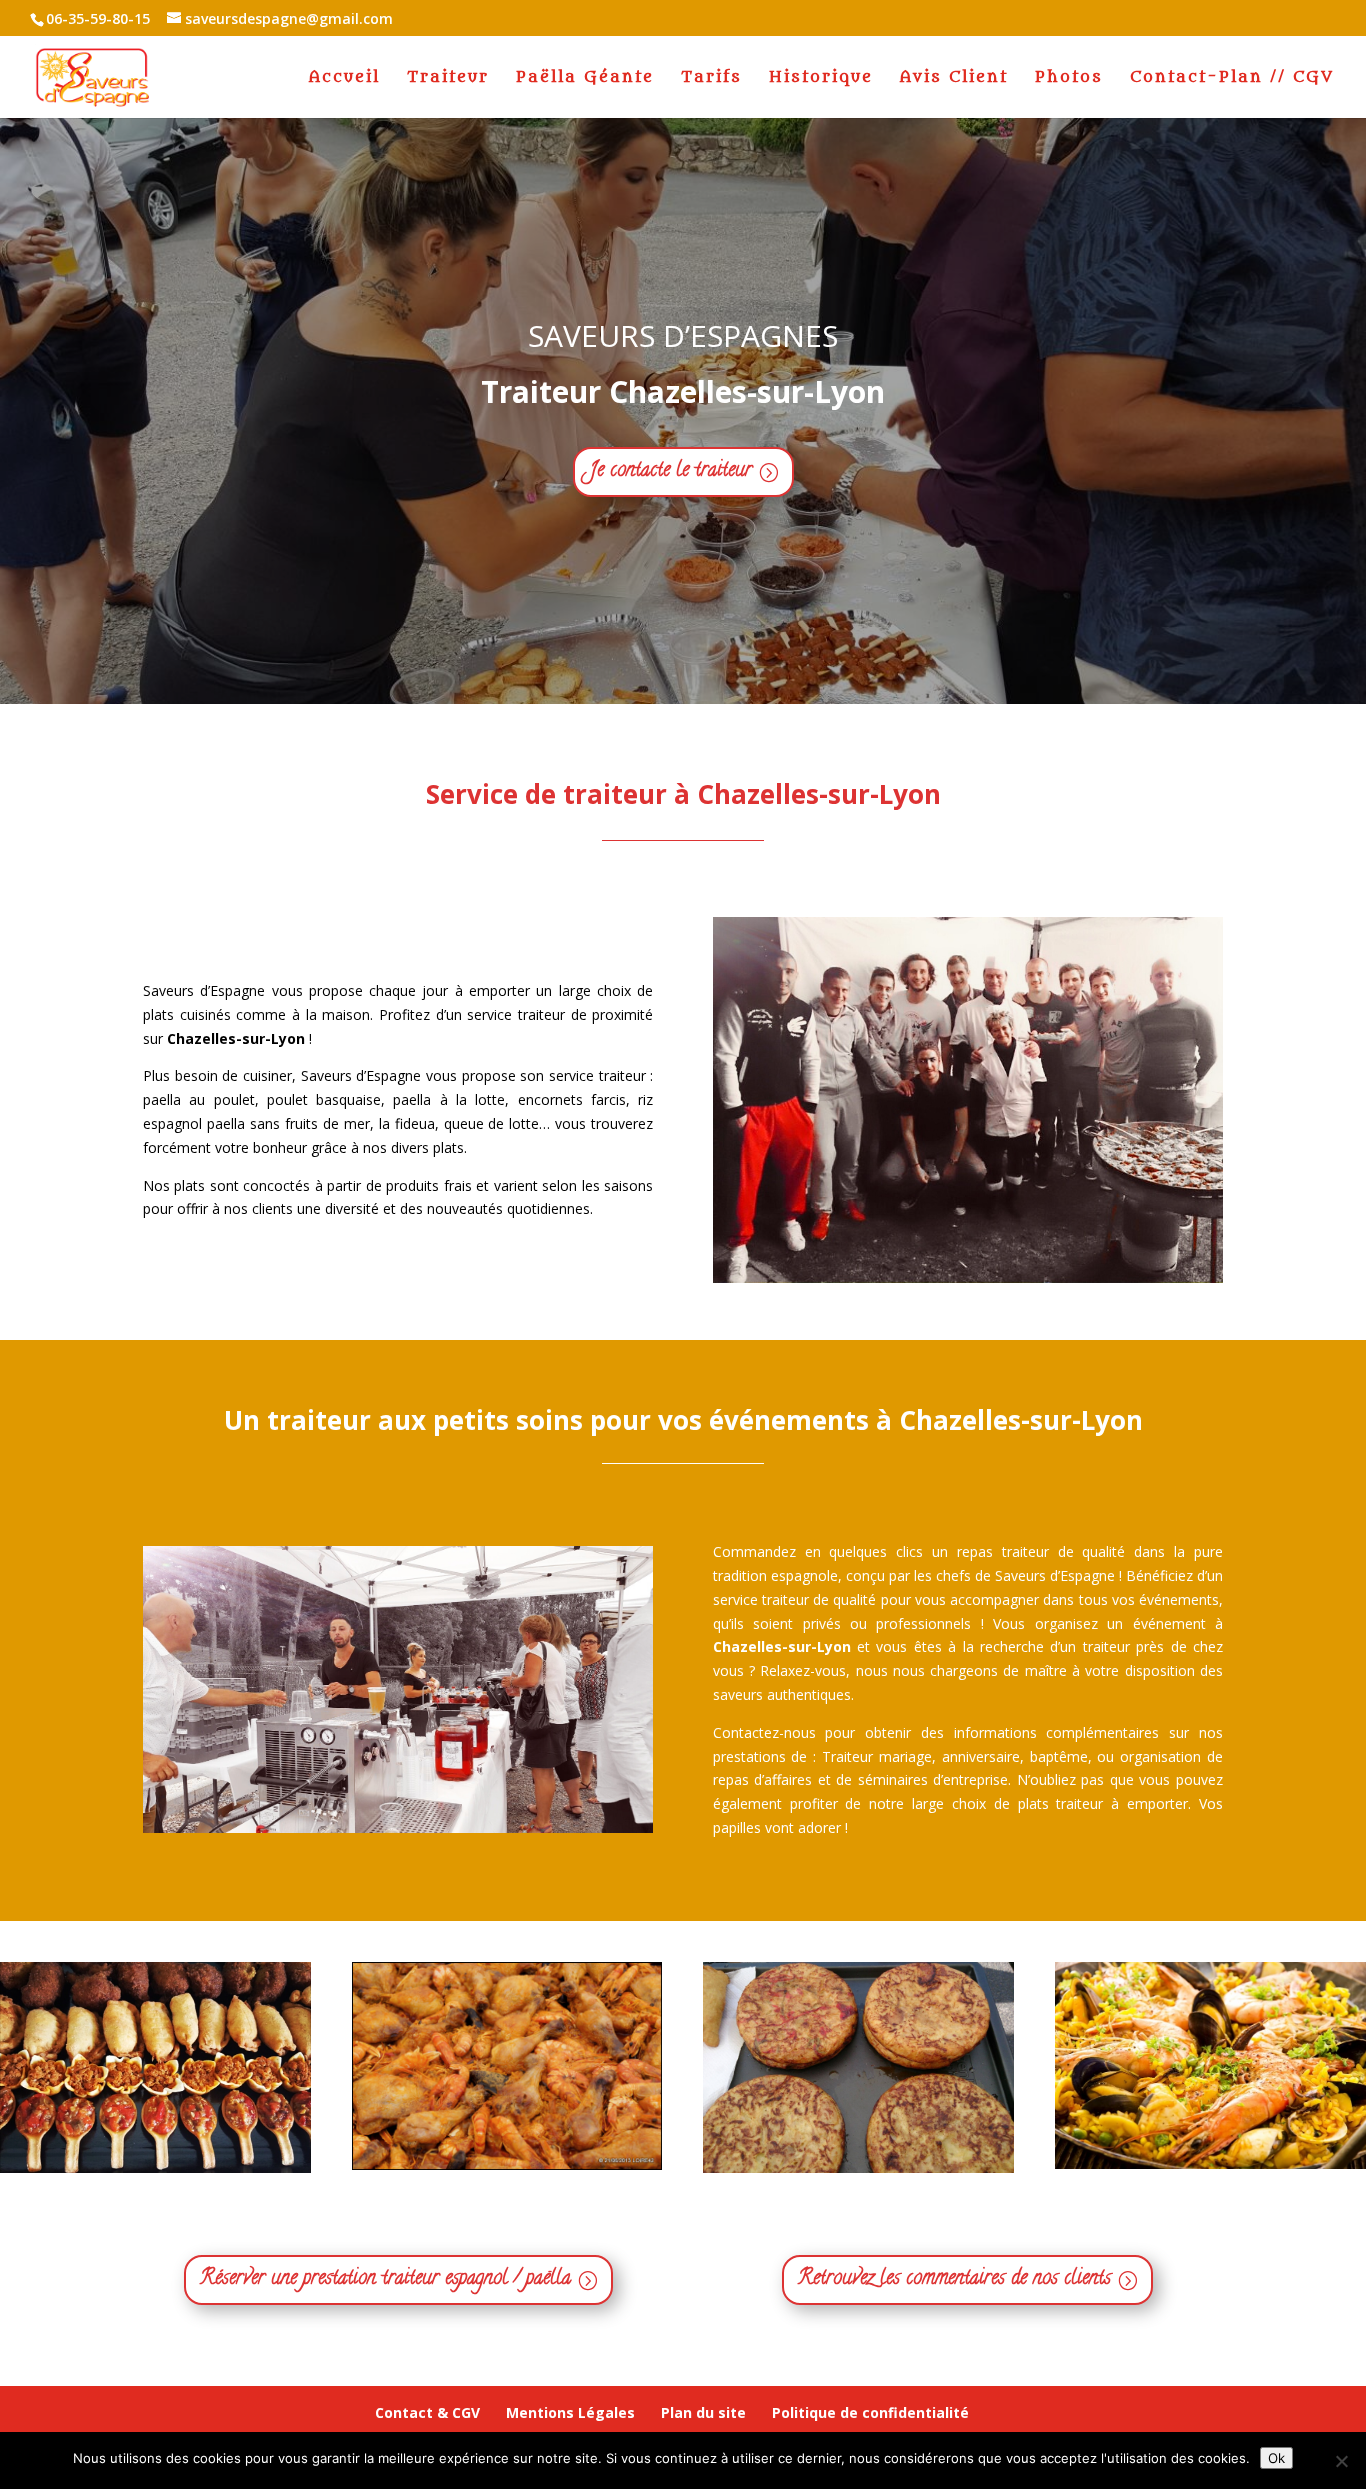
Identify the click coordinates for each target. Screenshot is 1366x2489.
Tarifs (711, 78)
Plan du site (703, 2412)
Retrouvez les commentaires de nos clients (954, 2279)
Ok (1276, 2458)
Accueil (344, 78)
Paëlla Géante (585, 78)
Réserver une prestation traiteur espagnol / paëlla (385, 2279)
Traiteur (448, 78)
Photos (1069, 78)
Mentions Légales (570, 2412)
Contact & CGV (427, 2412)
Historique (821, 78)
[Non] (1341, 2461)
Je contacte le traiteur (670, 471)
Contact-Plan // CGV (1232, 78)
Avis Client (954, 78)
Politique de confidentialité (870, 2412)
